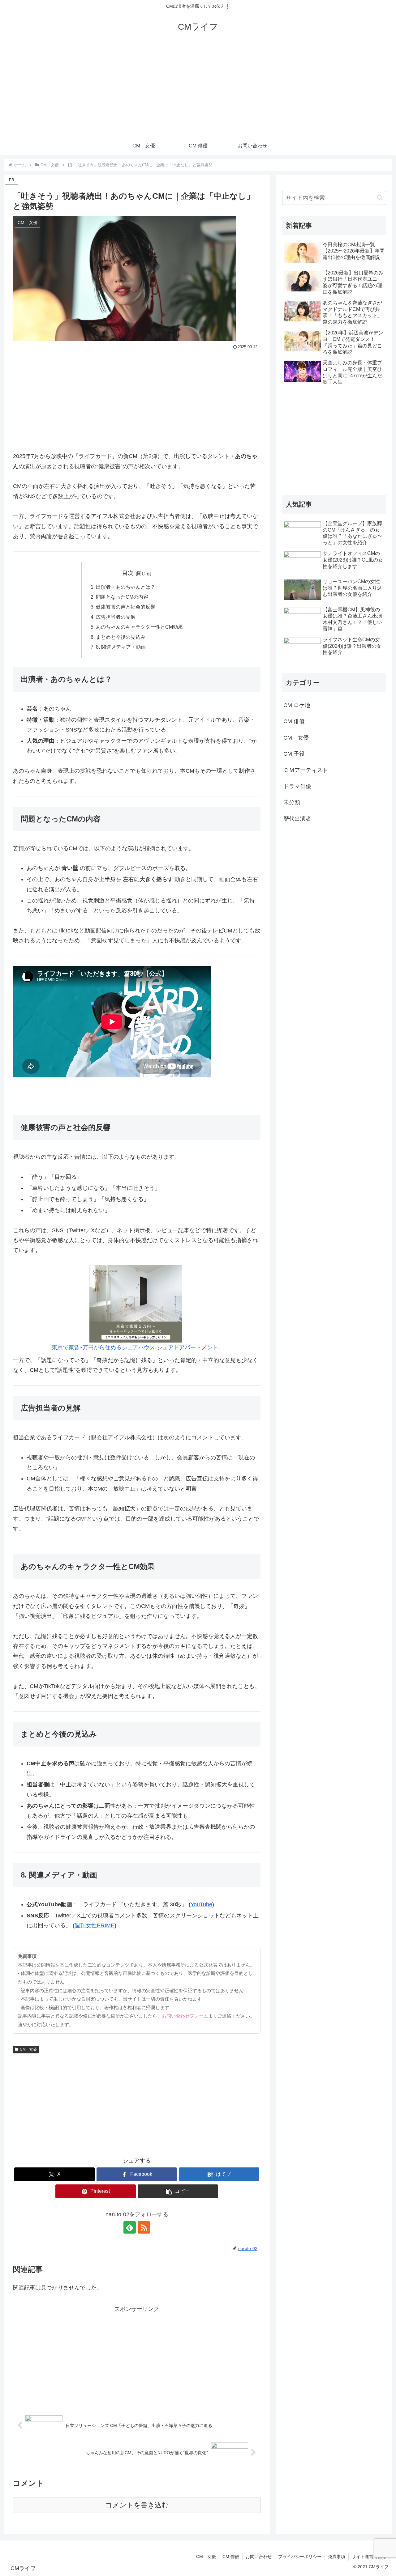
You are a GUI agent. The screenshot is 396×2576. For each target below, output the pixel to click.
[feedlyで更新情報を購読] (130, 2227)
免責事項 (337, 2557)
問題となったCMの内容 (122, 597)
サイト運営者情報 (369, 2557)
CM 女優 (28, 2049)
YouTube (201, 1904)
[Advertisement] (198, 90)
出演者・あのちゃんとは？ (126, 587)
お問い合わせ (259, 2557)
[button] (178, 2191)
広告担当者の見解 (116, 617)
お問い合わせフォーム (185, 2016)
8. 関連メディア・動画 (121, 647)
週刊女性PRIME (95, 1925)
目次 (128, 573)
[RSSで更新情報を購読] (144, 2227)
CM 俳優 (231, 2557)
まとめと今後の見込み (121, 637)
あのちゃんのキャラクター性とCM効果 (139, 627)
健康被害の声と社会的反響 (126, 607)
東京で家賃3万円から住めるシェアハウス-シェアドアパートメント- (136, 1347)
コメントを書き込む (137, 2505)
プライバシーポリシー (300, 2557)
